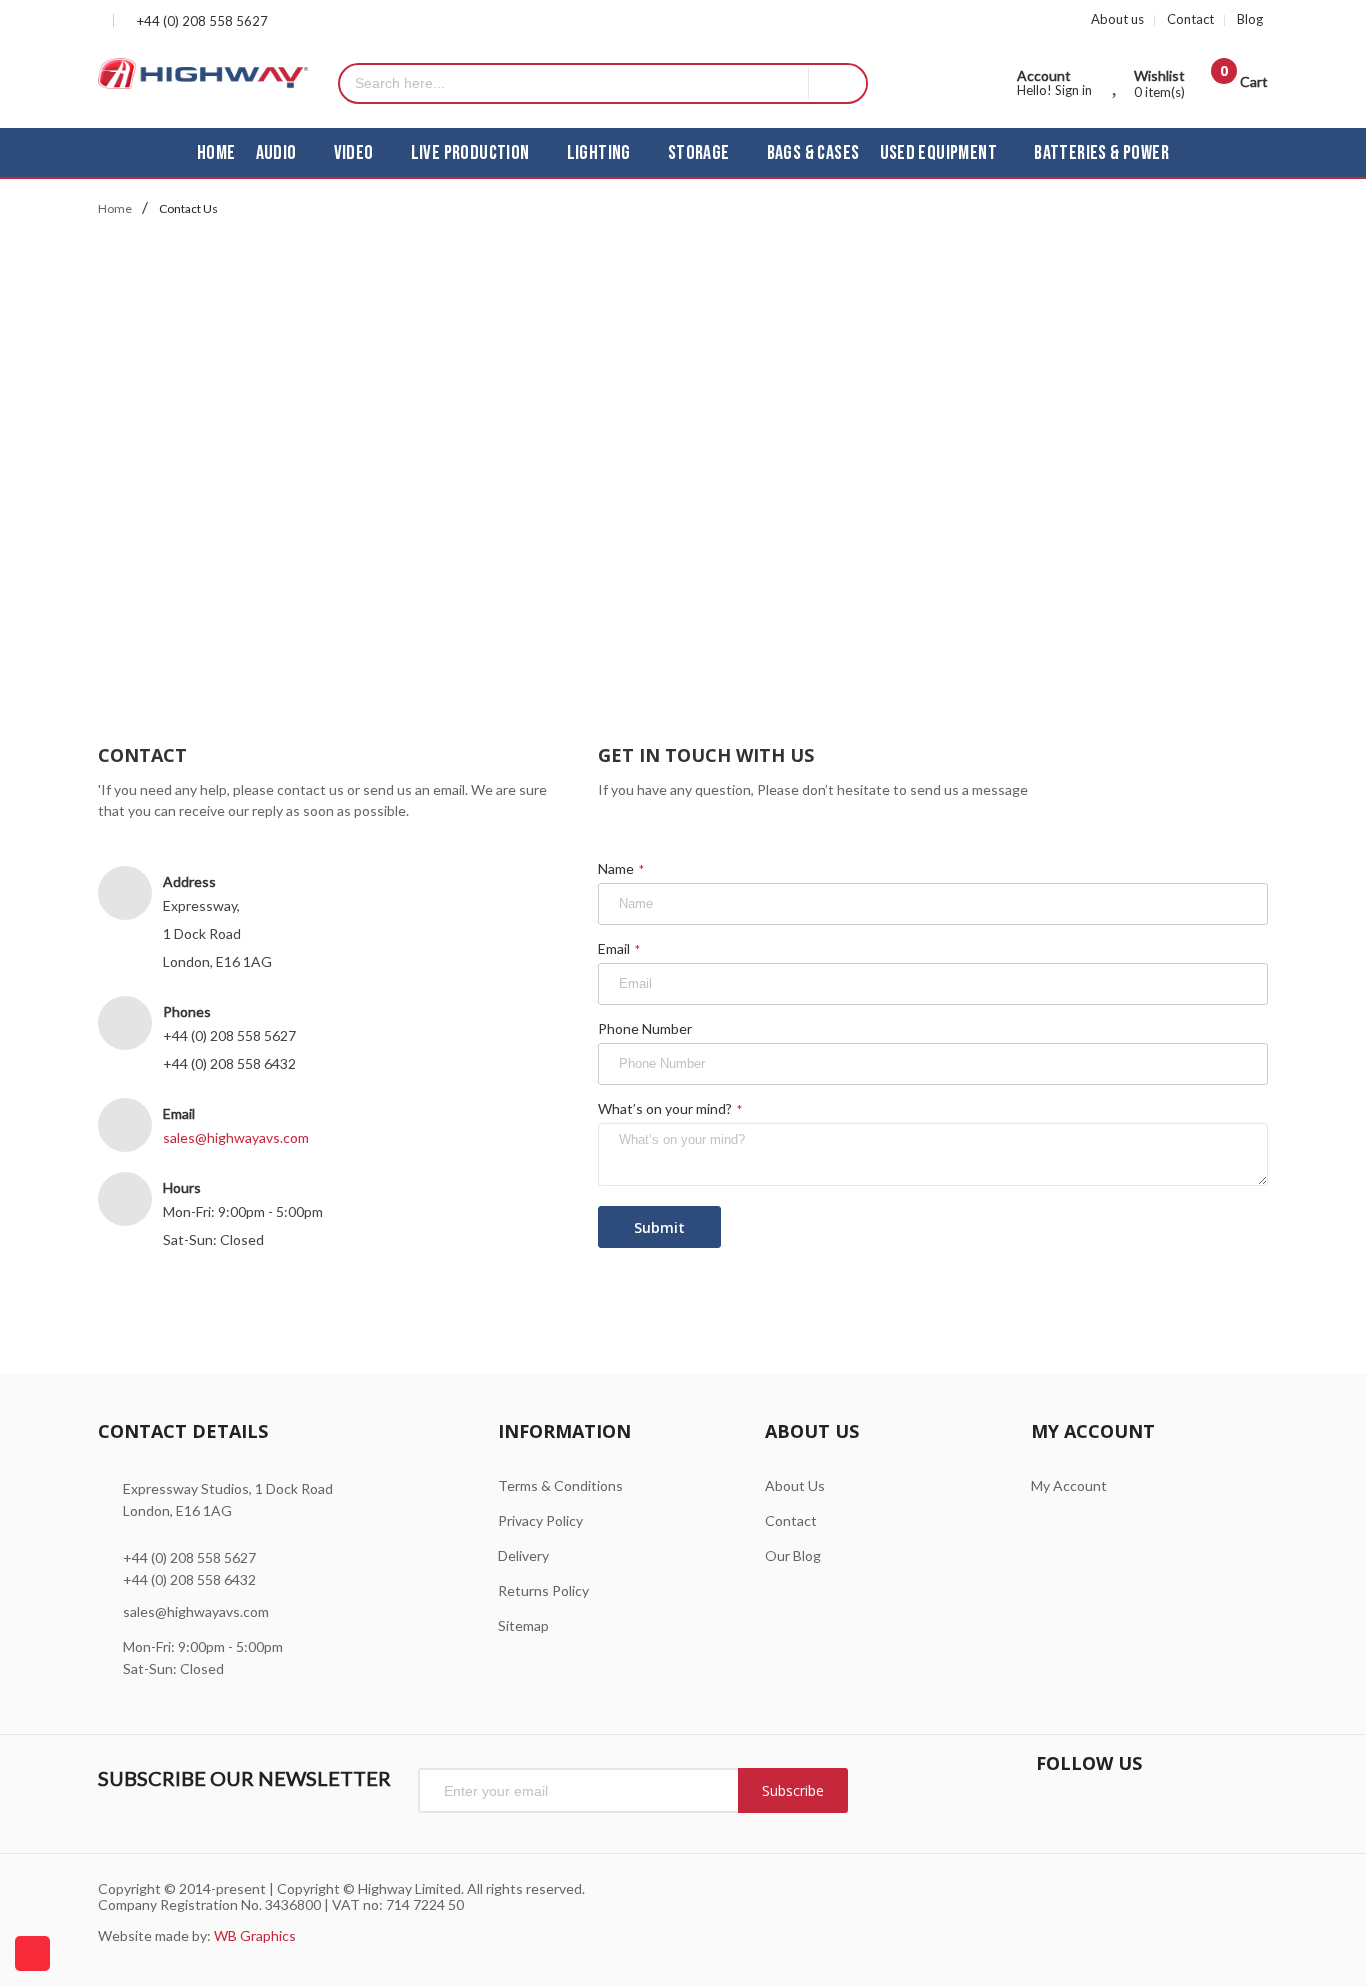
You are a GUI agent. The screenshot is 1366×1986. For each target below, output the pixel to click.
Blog (1250, 19)
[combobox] (574, 83)
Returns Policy (543, 1590)
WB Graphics (255, 1935)
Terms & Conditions (560, 1485)
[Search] (837, 83)
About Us (795, 1485)
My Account (1069, 1485)
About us (1117, 19)
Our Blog (793, 1555)
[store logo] (203, 73)
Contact (1190, 19)
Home (115, 208)
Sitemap (523, 1625)
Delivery (523, 1555)
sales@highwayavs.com (236, 1137)
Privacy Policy (540, 1520)
